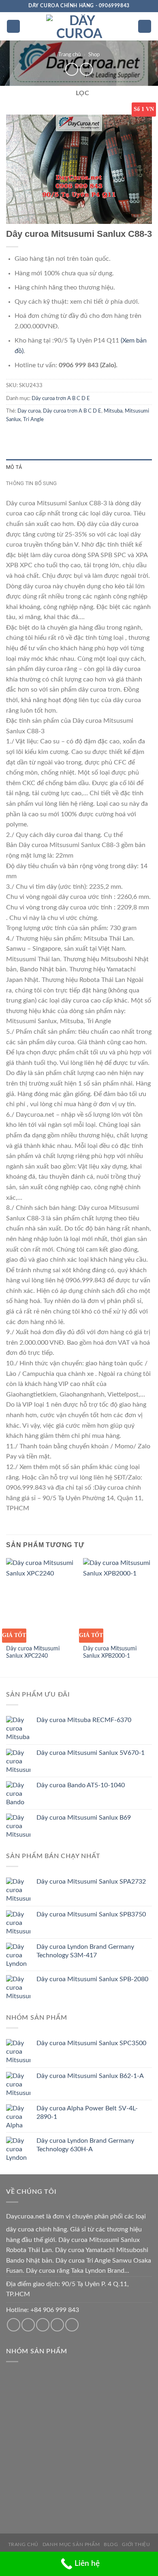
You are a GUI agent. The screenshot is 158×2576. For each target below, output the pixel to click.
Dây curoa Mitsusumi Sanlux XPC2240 (33, 1652)
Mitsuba (113, 411)
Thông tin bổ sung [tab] (31, 483)
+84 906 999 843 (55, 2310)
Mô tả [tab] (14, 467)
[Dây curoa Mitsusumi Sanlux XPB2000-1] (117, 1599)
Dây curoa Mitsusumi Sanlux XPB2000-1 (110, 1652)
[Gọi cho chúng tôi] (43, 2325)
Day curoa (29, 411)
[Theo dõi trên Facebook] (14, 2325)
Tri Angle (33, 419)
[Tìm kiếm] (145, 27)
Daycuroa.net (25, 2216)
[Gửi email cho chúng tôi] (28, 2325)
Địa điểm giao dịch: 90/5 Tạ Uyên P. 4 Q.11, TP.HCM (67, 2289)
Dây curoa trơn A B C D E (61, 398)
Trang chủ (69, 55)
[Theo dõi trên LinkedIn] (72, 2325)
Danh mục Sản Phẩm (71, 2544)
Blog (111, 2544)
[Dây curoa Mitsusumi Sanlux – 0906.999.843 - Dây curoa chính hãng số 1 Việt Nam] (79, 26)
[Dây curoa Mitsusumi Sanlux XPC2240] (41, 1599)
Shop (94, 55)
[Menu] (13, 27)
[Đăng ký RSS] (57, 2325)
